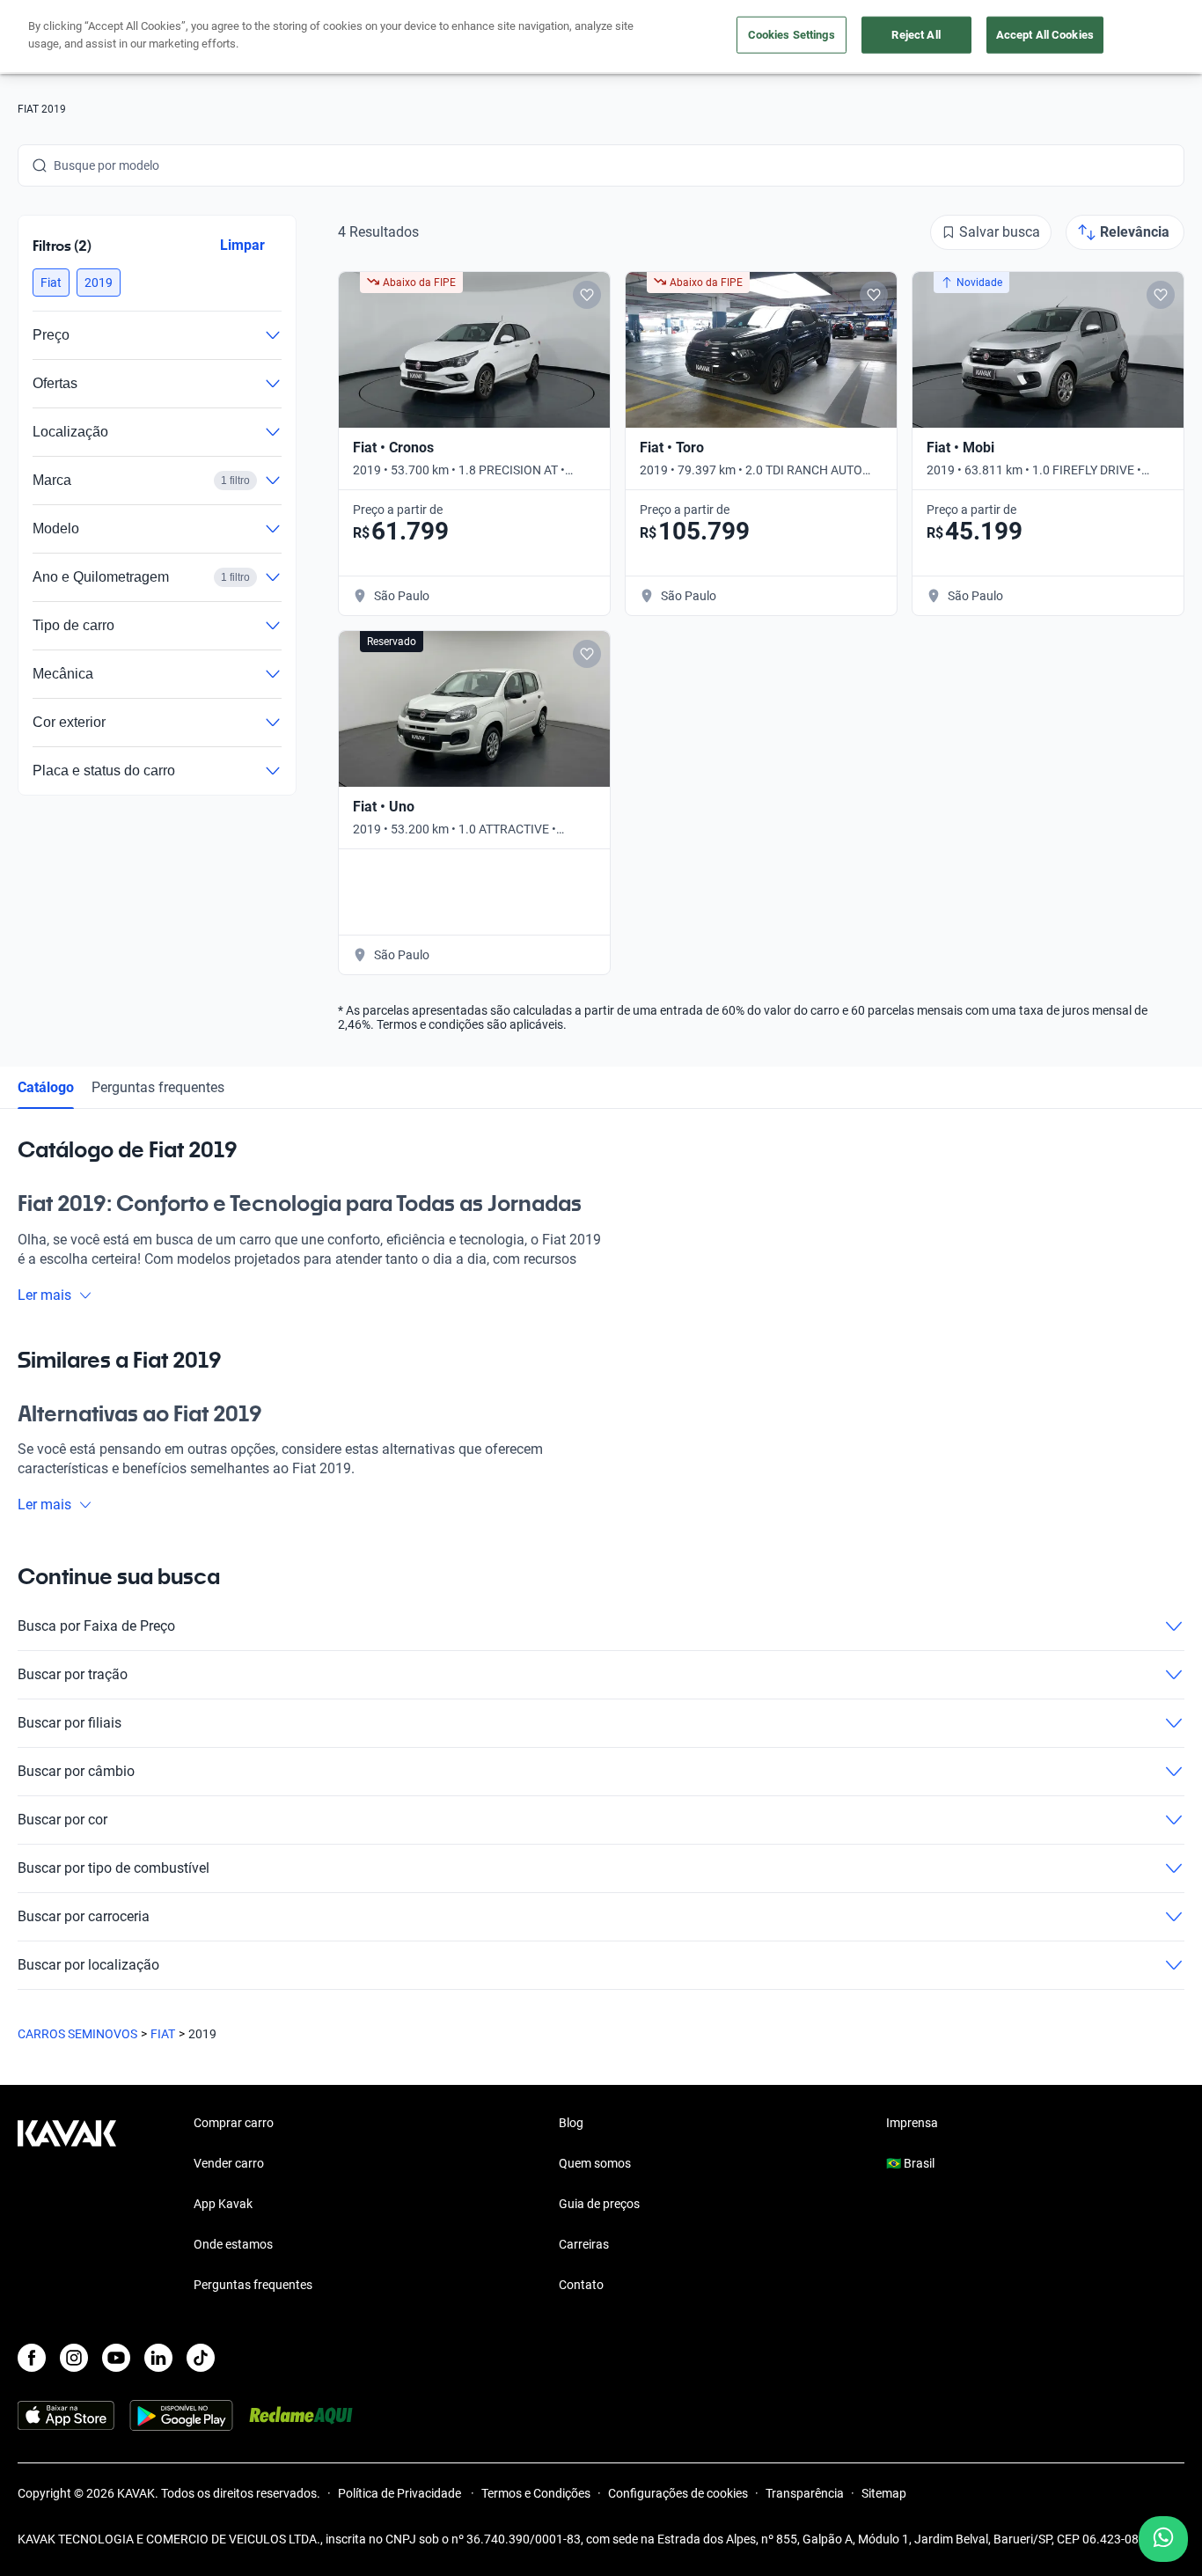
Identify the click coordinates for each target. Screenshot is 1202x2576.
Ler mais (44, 1295)
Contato (581, 2285)
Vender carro (229, 2163)
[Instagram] (74, 2358)
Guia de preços (599, 2204)
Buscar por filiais (70, 1723)
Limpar (242, 245)
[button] (51, 283)
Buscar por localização (88, 1965)
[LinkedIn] (158, 2358)
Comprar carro (234, 2123)
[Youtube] (116, 2358)
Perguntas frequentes (158, 1087)
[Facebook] (32, 2358)
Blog (571, 2123)
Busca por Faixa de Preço (96, 1626)
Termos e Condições (536, 2493)
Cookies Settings (792, 35)
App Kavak (223, 2204)
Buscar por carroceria (84, 1916)
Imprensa (912, 2123)
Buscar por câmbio (76, 1771)
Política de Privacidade (401, 2493)
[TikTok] (201, 2358)
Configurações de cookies (678, 2493)
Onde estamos (233, 2244)
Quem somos (595, 2163)
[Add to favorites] (587, 295)
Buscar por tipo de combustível (114, 1868)
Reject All (916, 35)
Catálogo (46, 1087)
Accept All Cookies (1045, 35)
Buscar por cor (62, 1820)
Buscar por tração (73, 1674)
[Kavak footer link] (67, 2205)
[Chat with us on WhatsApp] (1163, 2539)
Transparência (805, 2493)
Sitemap (884, 2493)
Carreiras (584, 2244)
